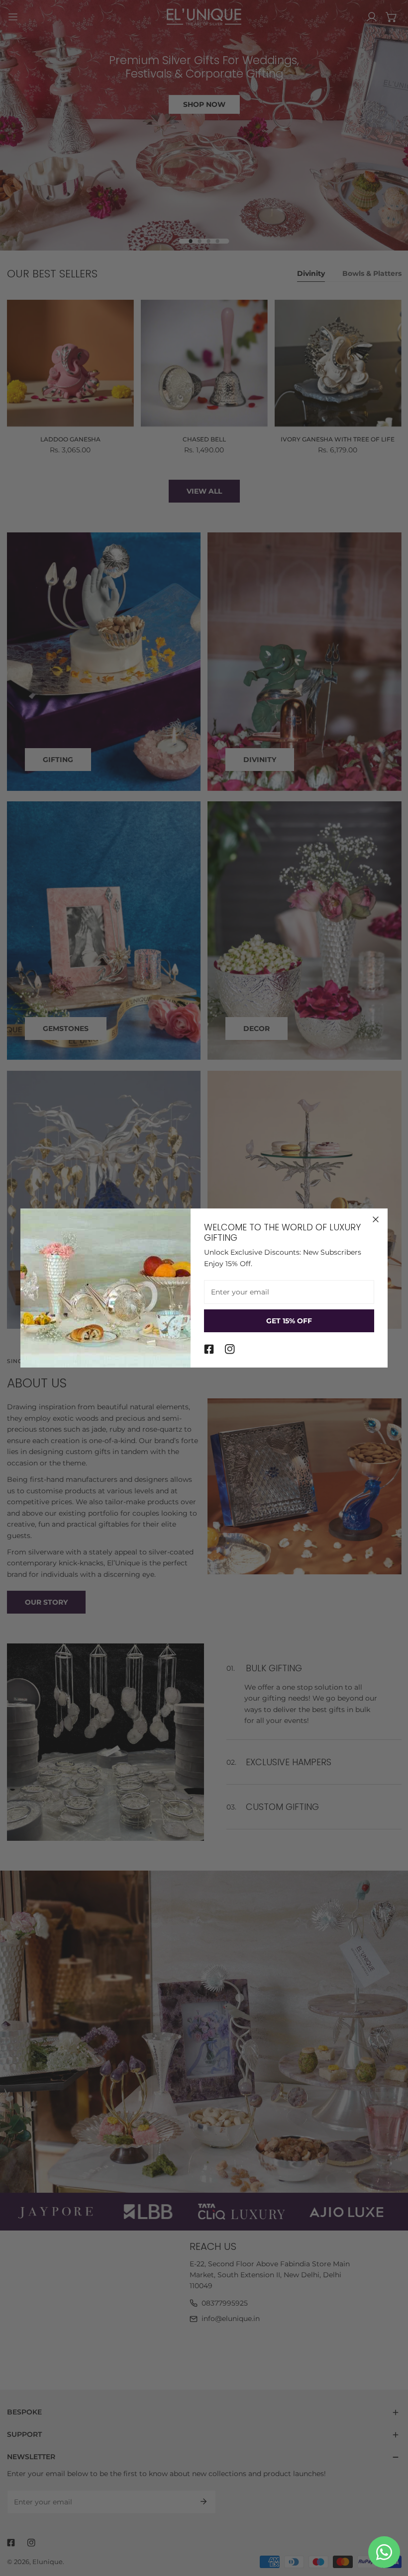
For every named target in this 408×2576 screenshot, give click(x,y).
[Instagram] (230, 1349)
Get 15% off (289, 1321)
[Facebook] (209, 1349)
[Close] (376, 1219)
